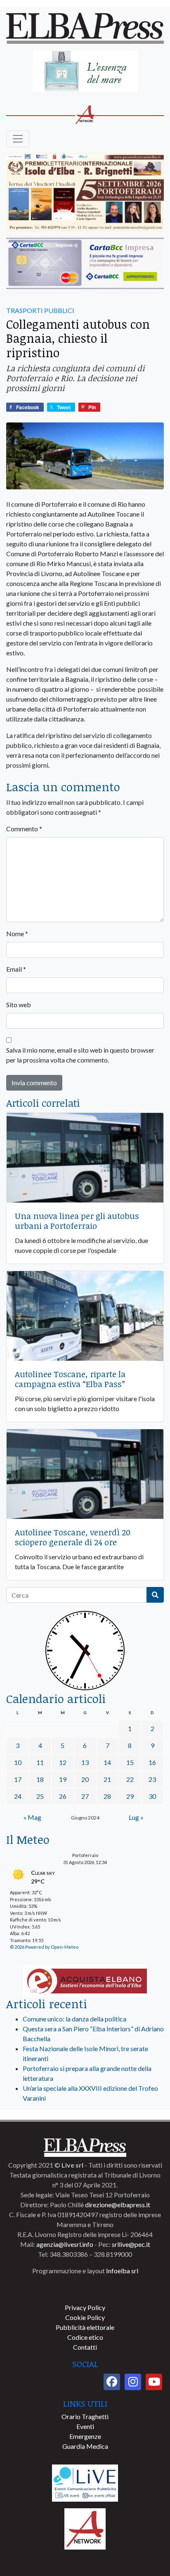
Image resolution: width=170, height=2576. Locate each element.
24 (18, 1796)
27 (85, 1796)
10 (18, 1762)
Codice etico (85, 2337)
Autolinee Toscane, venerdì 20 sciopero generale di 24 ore (73, 1537)
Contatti (85, 2347)
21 (107, 1779)
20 (85, 1779)
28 (107, 1796)
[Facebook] (112, 2382)
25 (40, 1796)
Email (16, 969)
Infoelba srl (122, 2271)
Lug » (136, 1817)
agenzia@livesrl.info (65, 2244)
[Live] (85, 2482)
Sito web (19, 1005)
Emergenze (85, 2436)
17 (18, 1779)
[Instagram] (133, 2382)
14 (107, 1762)
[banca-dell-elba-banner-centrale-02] (85, 264)
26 (63, 1796)
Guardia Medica (85, 2446)
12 (63, 1762)
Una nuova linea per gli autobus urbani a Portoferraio (77, 1221)
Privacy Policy (85, 2307)
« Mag (32, 1817)
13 (85, 1762)
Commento (24, 829)
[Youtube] (154, 2382)
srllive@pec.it (131, 2244)
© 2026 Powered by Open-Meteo (44, 1947)
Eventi (85, 2426)
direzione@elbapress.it (118, 2205)
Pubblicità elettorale (85, 2327)
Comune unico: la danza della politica (74, 2019)
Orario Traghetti (85, 2416)
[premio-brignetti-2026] (85, 193)
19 (63, 1779)
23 (152, 1779)
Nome (17, 933)
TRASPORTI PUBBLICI (40, 310)
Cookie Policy (85, 2317)
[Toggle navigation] (18, 139)
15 (130, 1762)
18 (40, 1779)
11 (40, 1762)
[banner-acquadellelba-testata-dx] (85, 72)
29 (130, 1796)
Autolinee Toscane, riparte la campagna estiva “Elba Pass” (70, 1379)
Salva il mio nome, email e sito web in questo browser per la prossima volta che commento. (80, 1055)
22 (130, 1779)
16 (152, 1762)
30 (152, 1796)
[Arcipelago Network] (85, 2528)
